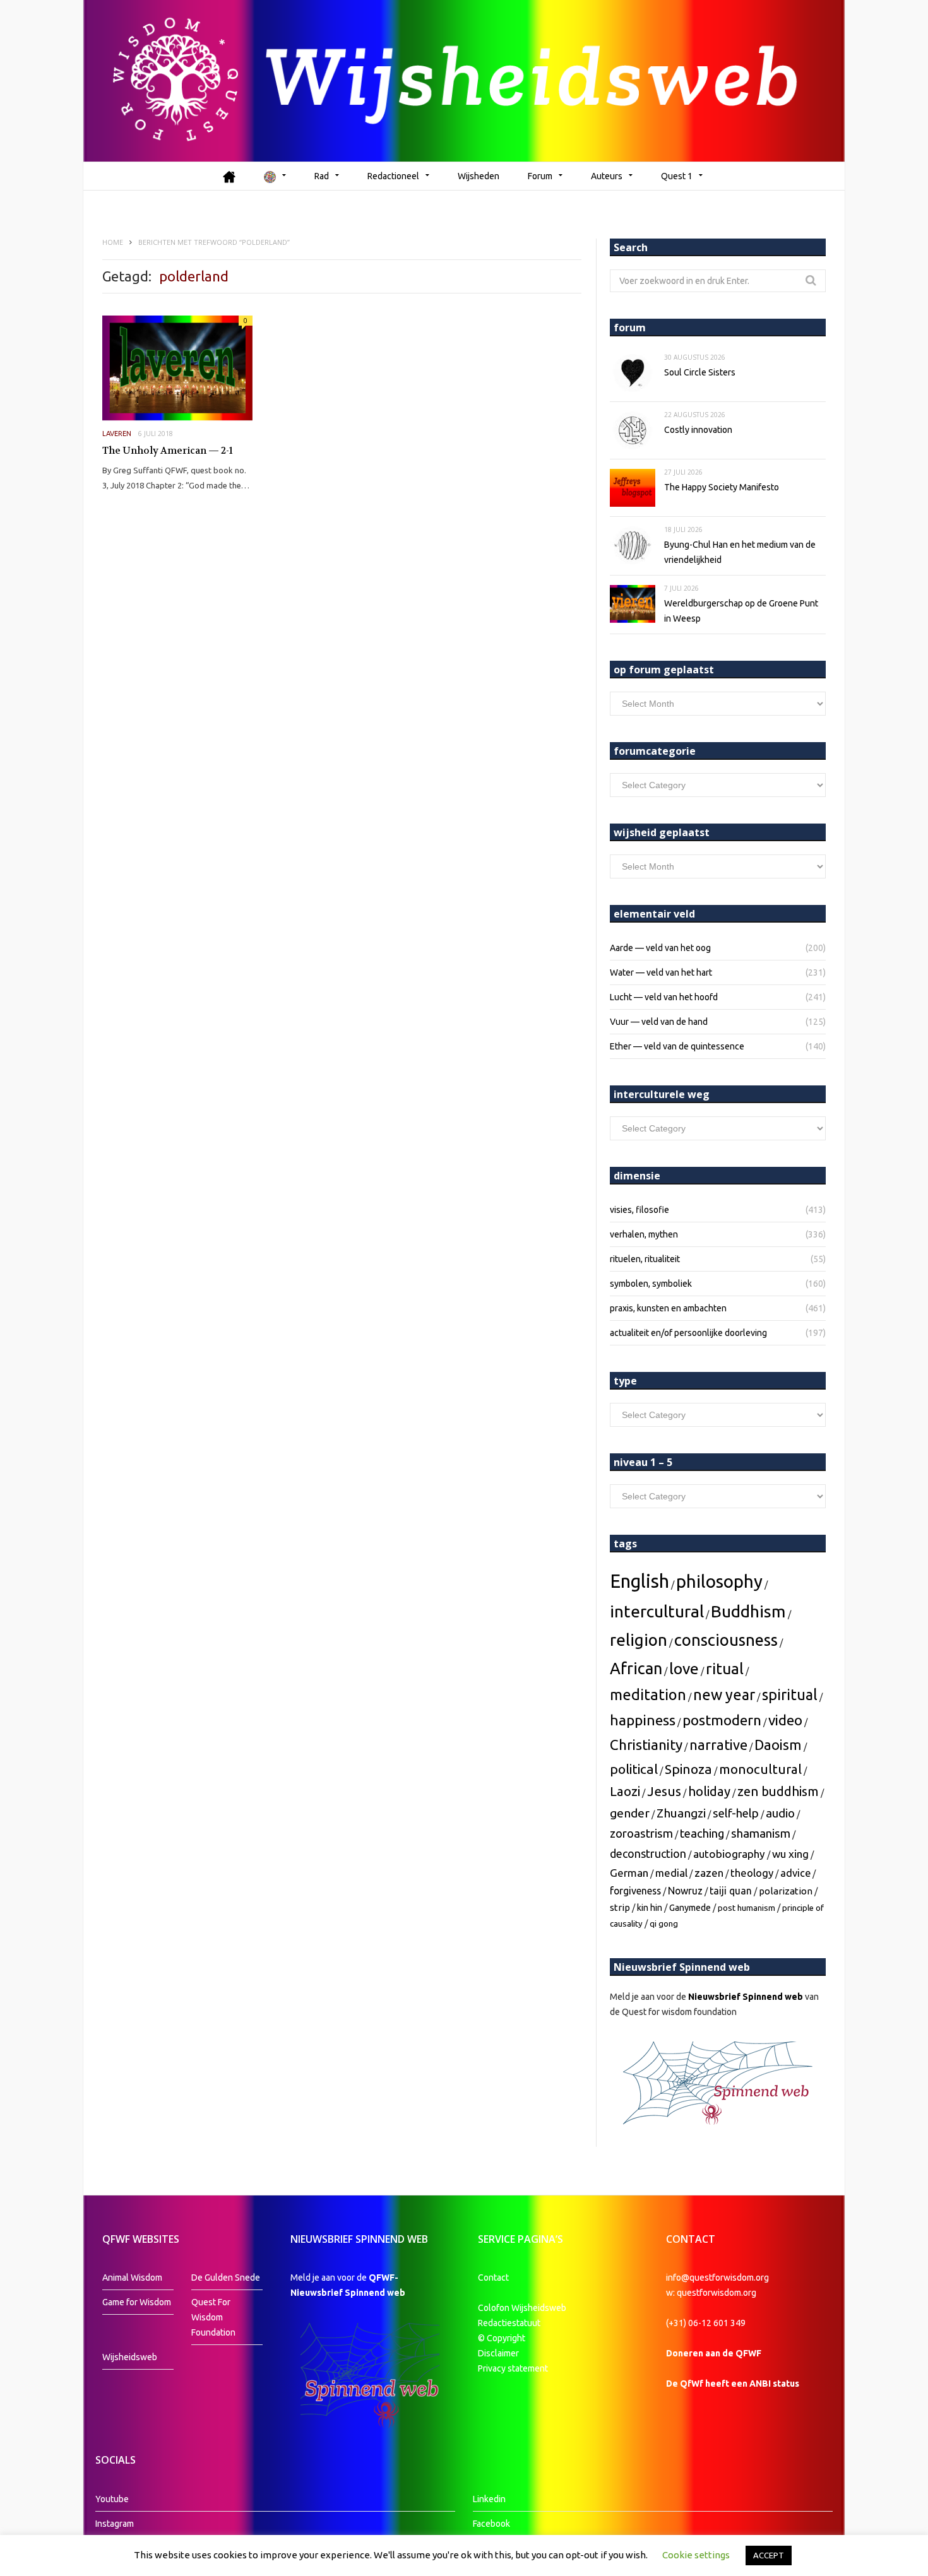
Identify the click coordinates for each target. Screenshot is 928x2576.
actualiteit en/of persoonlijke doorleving (688, 1333)
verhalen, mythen (644, 1234)
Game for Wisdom (137, 2302)
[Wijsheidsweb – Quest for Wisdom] (464, 81)
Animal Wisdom (132, 2278)
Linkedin (489, 2499)
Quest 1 (677, 176)
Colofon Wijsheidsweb (522, 2308)
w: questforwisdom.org (711, 2293)
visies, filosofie (639, 1210)
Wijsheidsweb (130, 2357)
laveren (117, 434)
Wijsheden (479, 176)
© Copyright (502, 2338)
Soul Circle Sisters (700, 372)
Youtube (112, 2499)
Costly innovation (698, 430)
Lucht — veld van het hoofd (664, 997)
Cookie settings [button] (696, 2555)
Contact (493, 2278)
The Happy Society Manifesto (722, 487)
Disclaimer (498, 2353)
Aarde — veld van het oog (660, 948)
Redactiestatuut (510, 2323)
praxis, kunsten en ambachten (668, 1308)
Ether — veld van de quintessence (677, 1046)
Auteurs (607, 176)
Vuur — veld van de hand (659, 1022)
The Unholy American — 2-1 (168, 451)
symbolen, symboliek (651, 1284)
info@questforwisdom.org (717, 2278)
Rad (322, 176)
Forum (540, 176)
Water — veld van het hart (661, 972)
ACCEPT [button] (769, 2555)
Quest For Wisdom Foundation (213, 2317)
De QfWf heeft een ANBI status (733, 2384)
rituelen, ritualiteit (645, 1259)
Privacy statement (513, 2368)
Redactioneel (393, 176)
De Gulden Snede (226, 2278)
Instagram (115, 2524)
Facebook (491, 2524)
